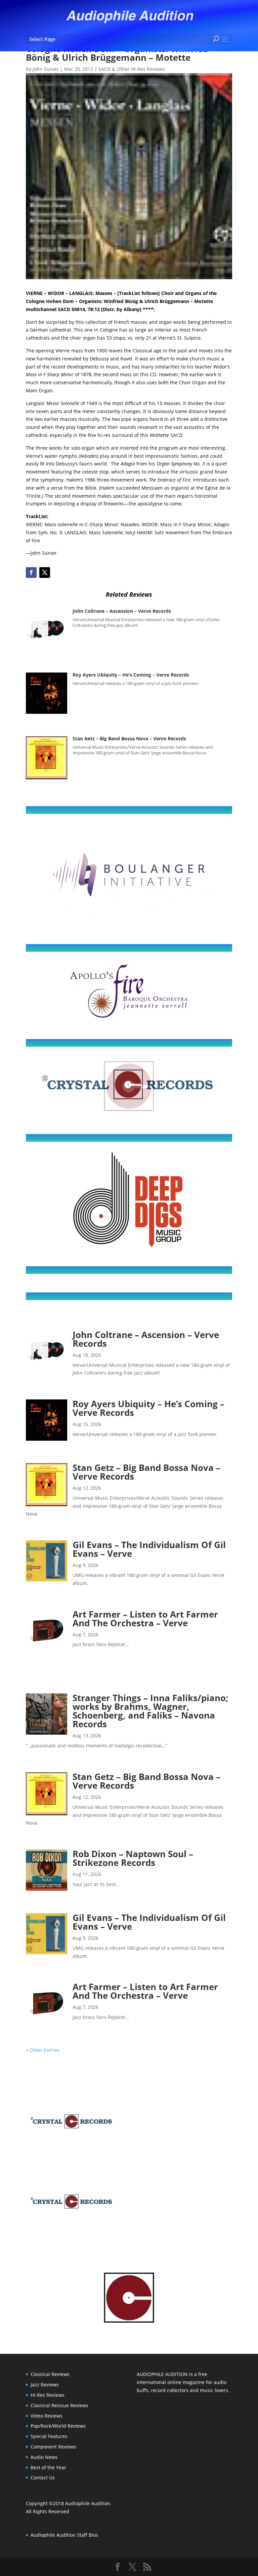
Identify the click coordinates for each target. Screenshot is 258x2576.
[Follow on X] (45, 573)
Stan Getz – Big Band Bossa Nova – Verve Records (129, 738)
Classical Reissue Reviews (59, 2405)
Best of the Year (48, 2467)
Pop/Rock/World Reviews (58, 2426)
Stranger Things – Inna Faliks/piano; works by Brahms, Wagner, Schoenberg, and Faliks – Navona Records (150, 1711)
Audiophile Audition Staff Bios (64, 2535)
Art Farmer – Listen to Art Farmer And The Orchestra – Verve (145, 1619)
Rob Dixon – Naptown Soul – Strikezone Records (133, 1858)
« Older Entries (43, 2050)
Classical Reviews (50, 2374)
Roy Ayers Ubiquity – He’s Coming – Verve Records (131, 675)
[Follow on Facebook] (31, 573)
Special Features (49, 2436)
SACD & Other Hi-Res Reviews (132, 69)
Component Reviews (53, 2447)
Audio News (44, 2457)
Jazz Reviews (45, 2385)
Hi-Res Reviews (48, 2395)
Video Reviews (47, 2416)
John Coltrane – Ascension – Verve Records (122, 611)
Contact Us (43, 2478)
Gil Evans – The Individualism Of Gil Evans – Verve (149, 1549)
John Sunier (46, 69)
